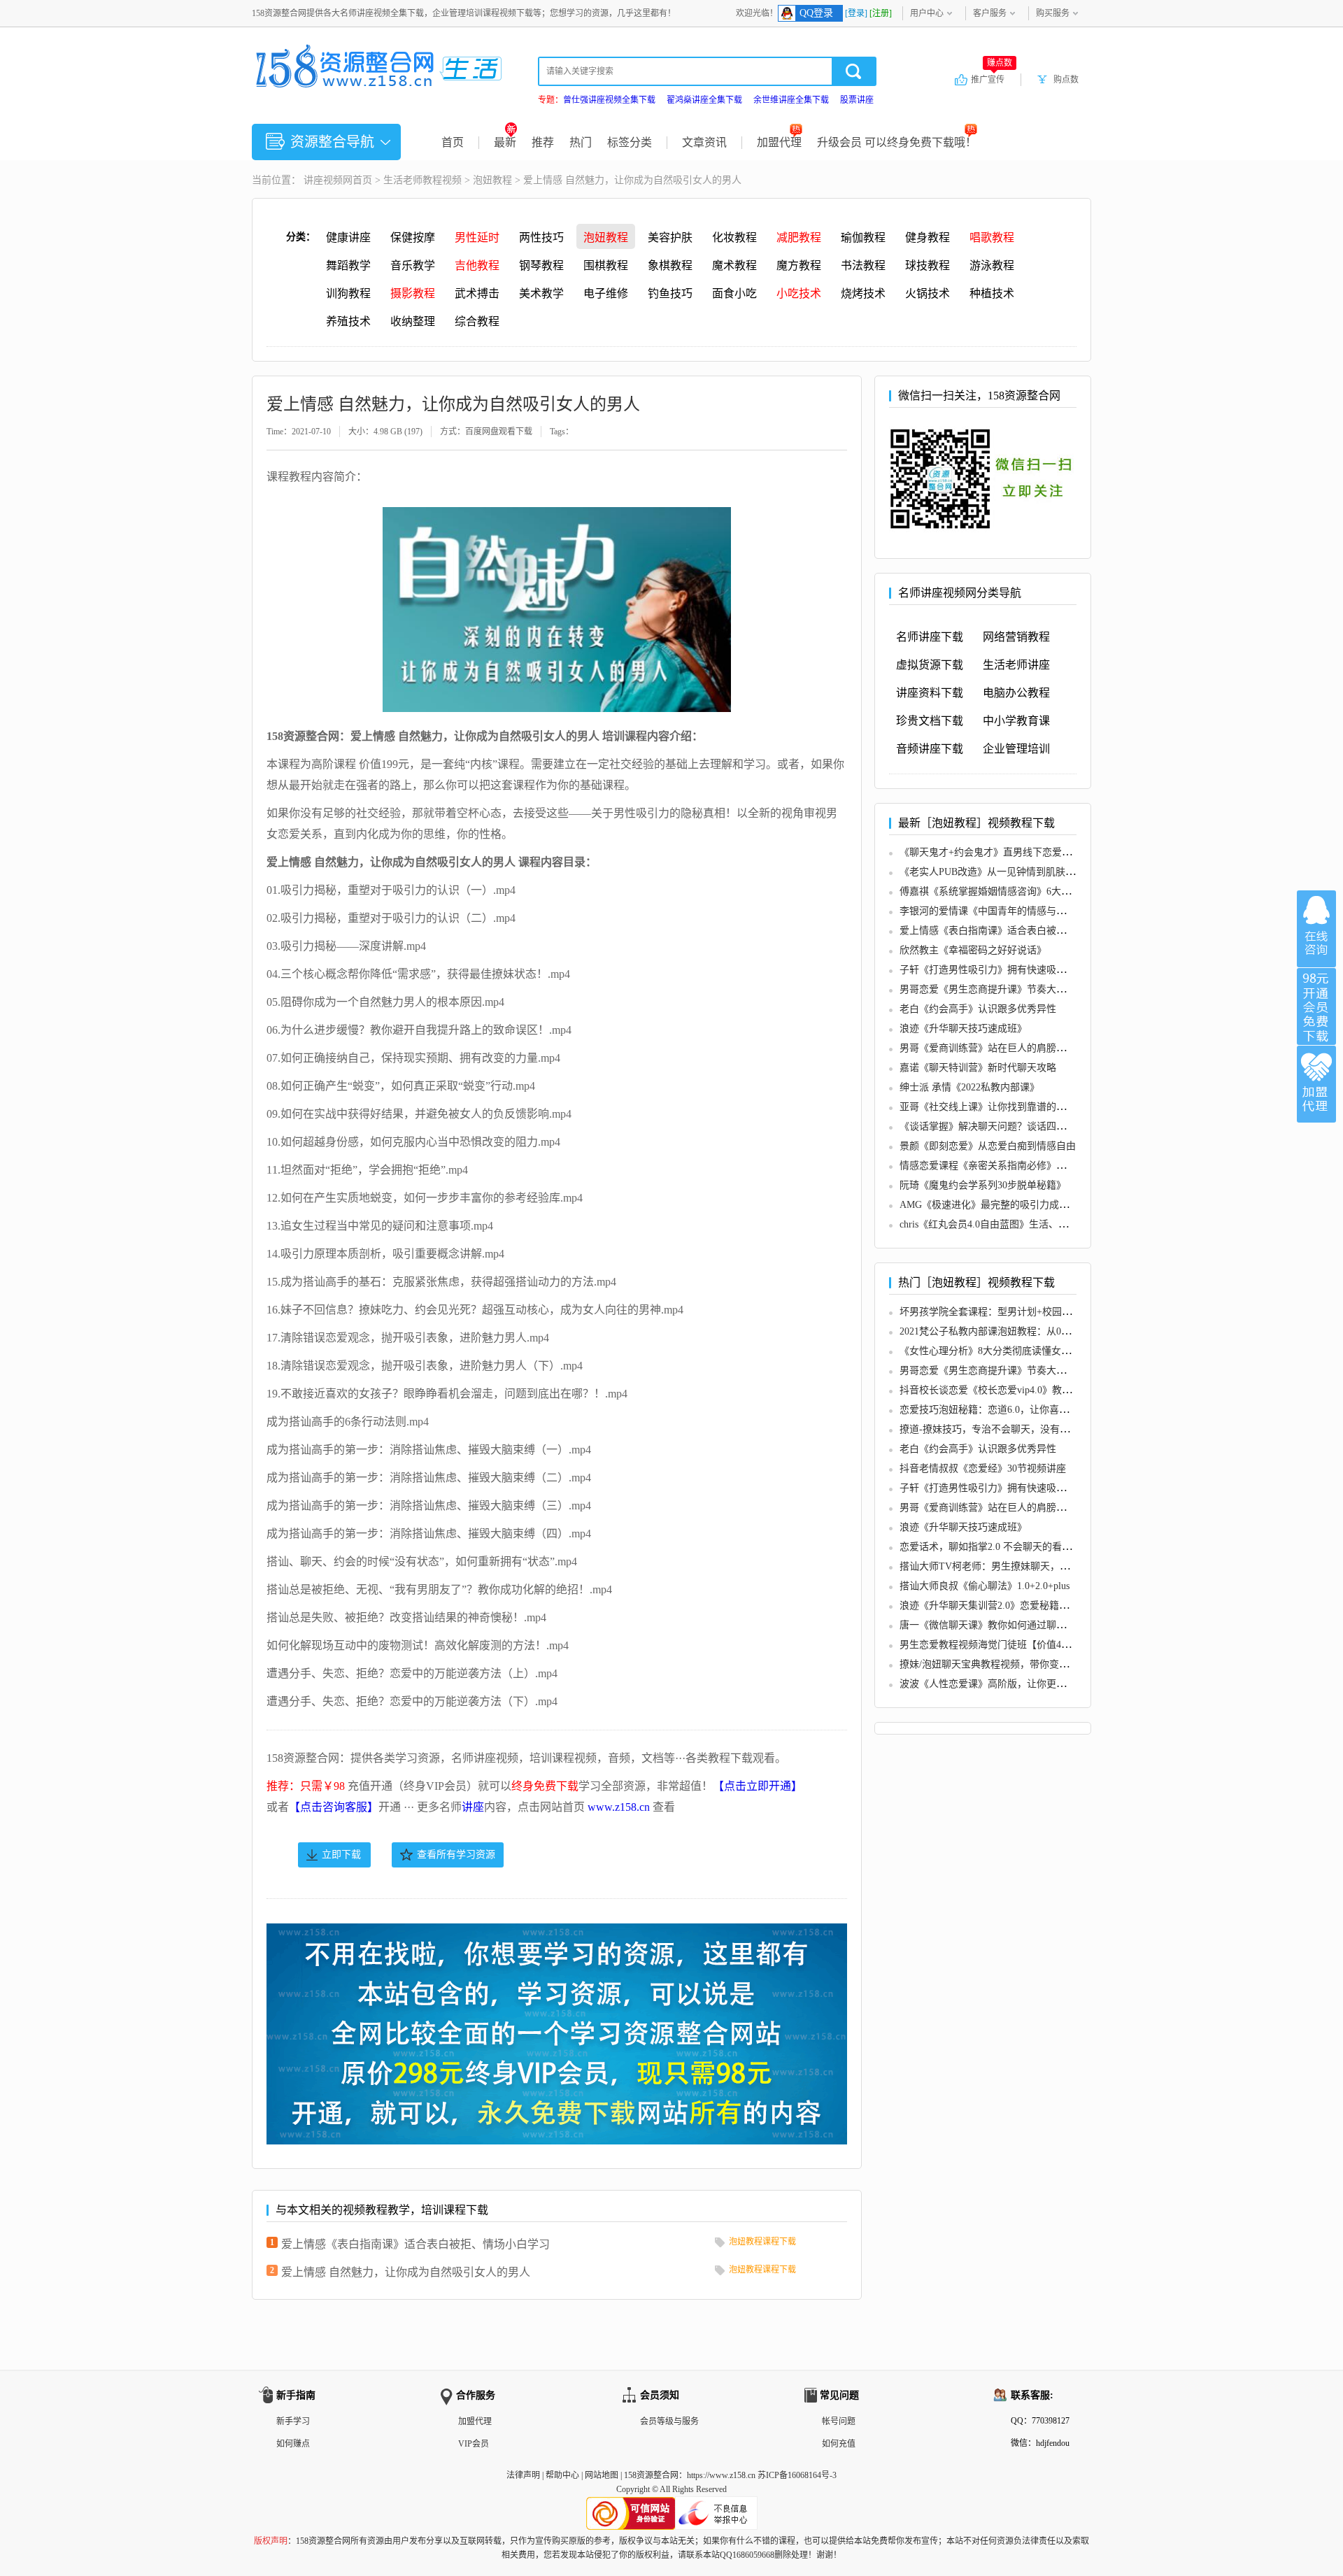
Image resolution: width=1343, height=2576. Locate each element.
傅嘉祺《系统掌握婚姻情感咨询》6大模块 (990, 891)
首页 (453, 142)
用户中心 (927, 13)
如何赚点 (293, 2444)
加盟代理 (779, 142)
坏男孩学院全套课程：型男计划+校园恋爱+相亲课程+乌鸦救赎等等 (1045, 1312)
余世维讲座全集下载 (791, 100)
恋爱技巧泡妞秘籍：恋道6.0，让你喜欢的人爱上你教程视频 (1028, 1410)
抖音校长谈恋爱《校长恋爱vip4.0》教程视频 (995, 1390)
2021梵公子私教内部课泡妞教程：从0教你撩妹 (1000, 1331)
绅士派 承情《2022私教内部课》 (969, 1087)
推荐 (543, 142)
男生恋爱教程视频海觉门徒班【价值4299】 (993, 1645)
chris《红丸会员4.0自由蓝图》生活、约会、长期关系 (1013, 1224)
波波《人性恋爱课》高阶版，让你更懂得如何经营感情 (1017, 1684)
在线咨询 (1316, 929)
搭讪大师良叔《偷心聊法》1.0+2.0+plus (985, 1586)
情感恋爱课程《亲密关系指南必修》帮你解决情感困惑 (1017, 1166)
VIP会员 (474, 2444)
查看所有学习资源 (456, 1855)
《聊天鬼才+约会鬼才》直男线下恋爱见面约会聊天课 (1015, 852)
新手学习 (293, 2421)
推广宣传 (992, 79)
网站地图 (602, 2475)
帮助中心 (562, 2475)
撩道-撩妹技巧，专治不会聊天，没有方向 (989, 1429)
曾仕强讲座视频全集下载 (609, 100)
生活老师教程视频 (422, 180)
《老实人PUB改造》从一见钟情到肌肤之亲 (992, 872)
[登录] (856, 13)
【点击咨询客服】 (334, 1807)
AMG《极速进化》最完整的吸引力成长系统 (994, 1205)
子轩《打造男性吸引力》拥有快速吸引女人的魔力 (1007, 970)
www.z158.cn (619, 1807)
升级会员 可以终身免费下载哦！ (897, 142)
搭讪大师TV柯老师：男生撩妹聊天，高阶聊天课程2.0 (1015, 1566)
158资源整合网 (651, 2475)
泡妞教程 (492, 180)
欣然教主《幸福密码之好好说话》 (973, 950)
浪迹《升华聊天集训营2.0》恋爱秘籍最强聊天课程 (1009, 1606)
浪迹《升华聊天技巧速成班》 (963, 1029)
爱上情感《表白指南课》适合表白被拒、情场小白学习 (415, 2244)
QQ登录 (816, 13)
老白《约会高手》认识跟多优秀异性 (978, 1009)
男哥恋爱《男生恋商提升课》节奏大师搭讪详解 (1002, 989)
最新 (505, 142)
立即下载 (341, 1855)
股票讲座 (857, 100)
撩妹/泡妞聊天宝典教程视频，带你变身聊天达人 (1004, 1664)
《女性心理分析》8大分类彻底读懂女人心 (990, 1351)
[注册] (881, 13)
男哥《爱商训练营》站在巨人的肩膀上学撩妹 (997, 1048)
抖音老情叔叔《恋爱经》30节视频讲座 (983, 1468)
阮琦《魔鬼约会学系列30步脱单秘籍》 (983, 1185)
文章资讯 (704, 142)
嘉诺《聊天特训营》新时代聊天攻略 (978, 1068)
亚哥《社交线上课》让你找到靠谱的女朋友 (993, 1107)
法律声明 (523, 2475)
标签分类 (630, 142)
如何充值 (839, 2444)
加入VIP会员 (1316, 1006)
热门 (581, 142)
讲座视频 (323, 180)
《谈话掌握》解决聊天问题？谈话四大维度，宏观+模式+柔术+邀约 (1045, 1126)
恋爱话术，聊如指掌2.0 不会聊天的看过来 (990, 1547)
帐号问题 (839, 2421)
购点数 (1066, 80)
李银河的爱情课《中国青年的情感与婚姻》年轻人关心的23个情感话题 (1051, 911)
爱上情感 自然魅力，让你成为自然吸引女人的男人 (406, 2272)
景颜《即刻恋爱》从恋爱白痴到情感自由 (988, 1146)
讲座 (473, 1807)
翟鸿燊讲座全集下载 (704, 100)
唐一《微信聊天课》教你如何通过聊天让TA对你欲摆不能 (1023, 1625)
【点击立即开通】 (758, 1786)
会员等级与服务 (669, 2421)
